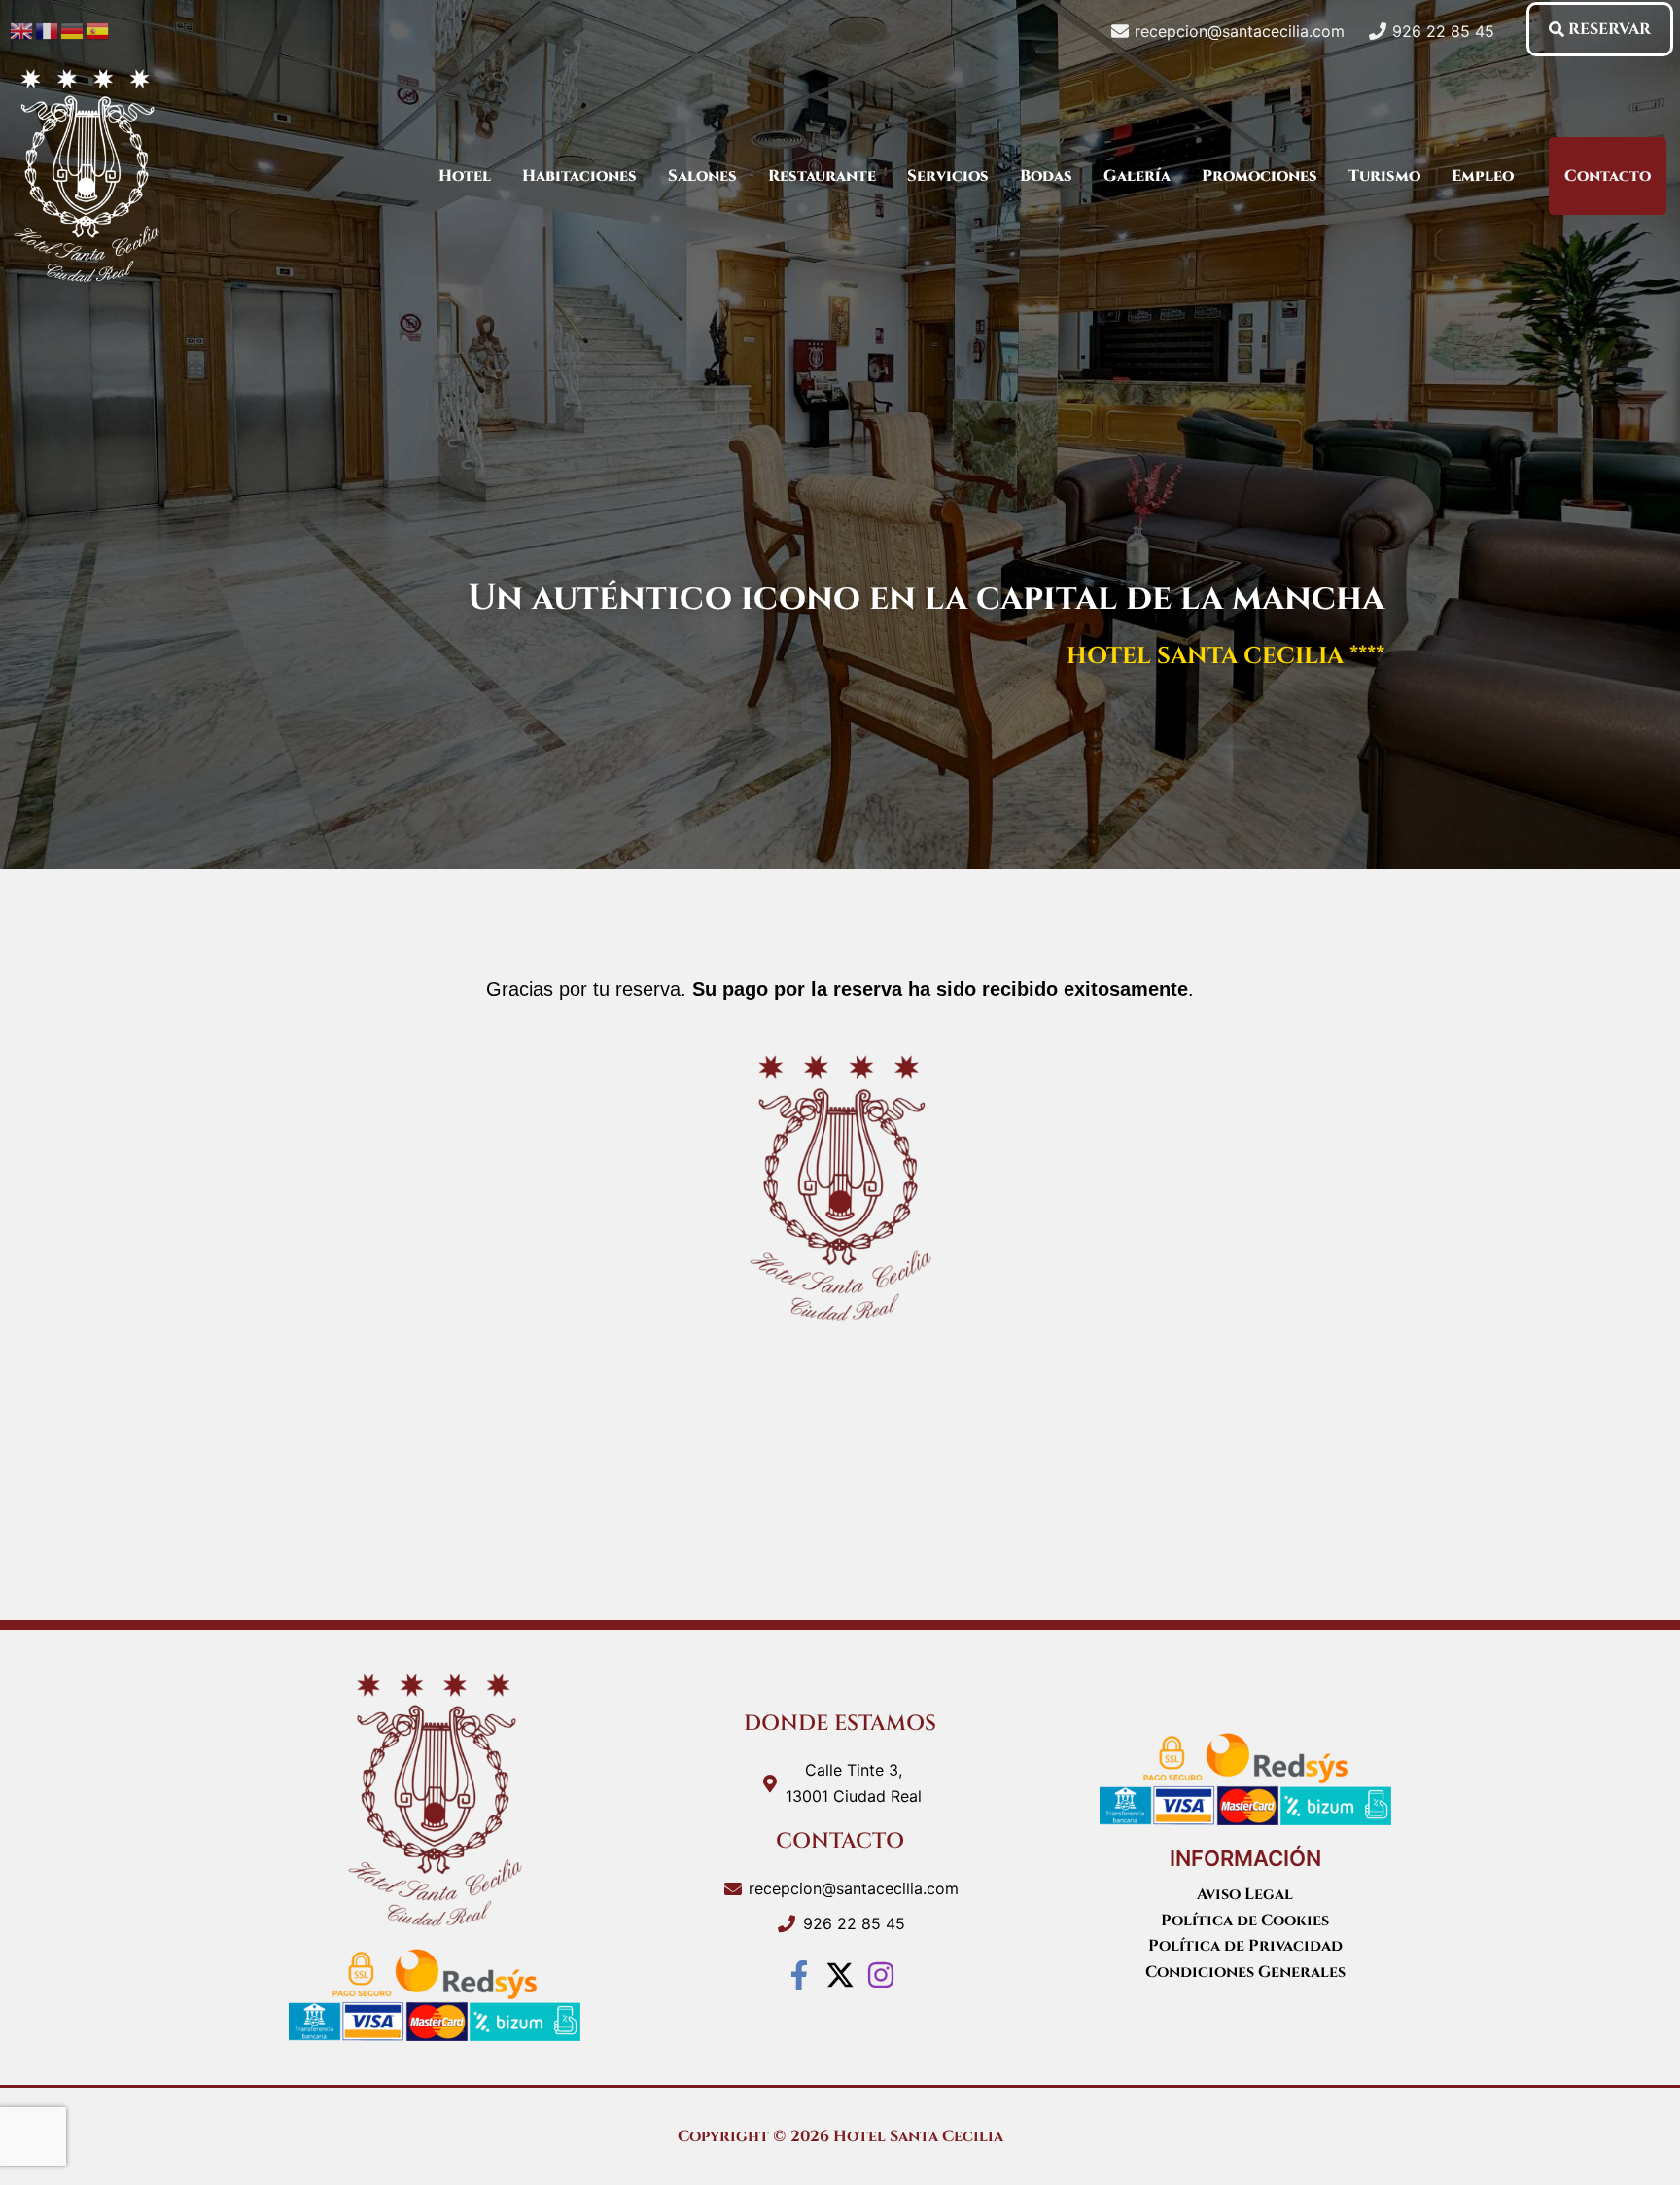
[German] (73, 29)
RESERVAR (1610, 29)
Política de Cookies (1245, 1921)
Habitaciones (579, 176)
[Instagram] (881, 1975)
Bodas (1046, 176)
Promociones (1260, 176)
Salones (702, 176)
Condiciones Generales (1245, 1972)
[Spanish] (98, 29)
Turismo (1384, 176)
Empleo (1483, 176)
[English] (22, 29)
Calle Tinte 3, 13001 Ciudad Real (854, 1782)
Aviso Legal (1245, 1894)
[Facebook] (799, 1975)
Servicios (948, 176)
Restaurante (822, 176)
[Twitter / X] (840, 1975)
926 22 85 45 (854, 1923)
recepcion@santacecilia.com (854, 1888)
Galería (1137, 176)
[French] (48, 29)
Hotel (465, 176)
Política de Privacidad (1245, 1946)
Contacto (1608, 176)
